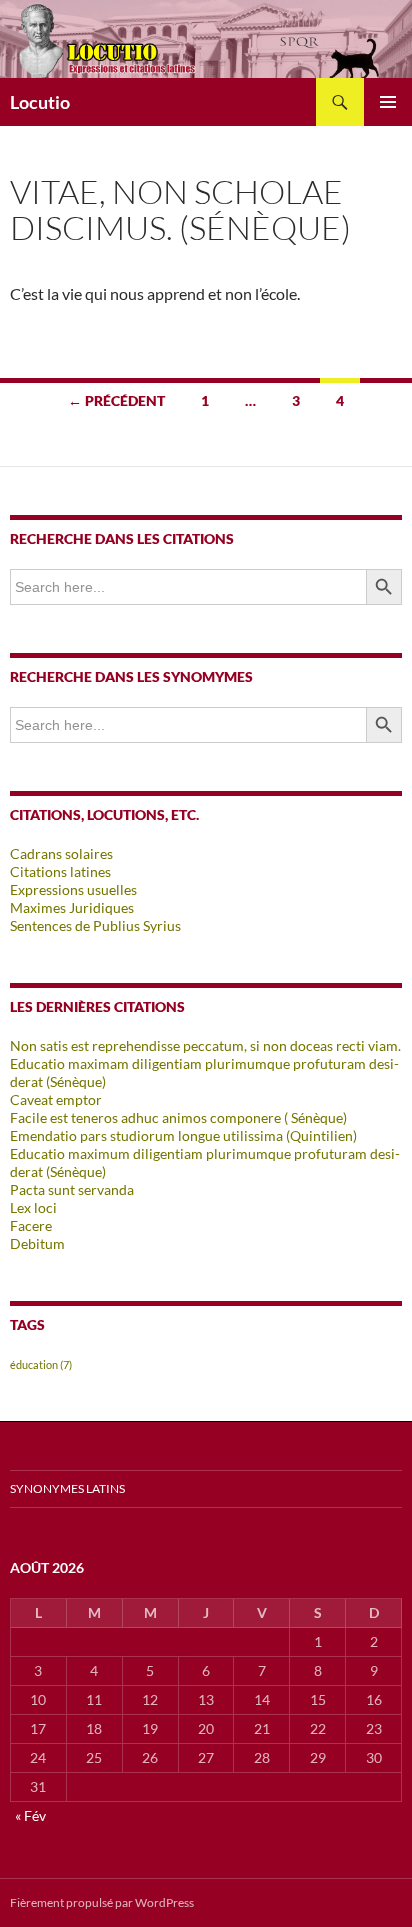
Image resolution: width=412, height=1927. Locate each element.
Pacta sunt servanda (72, 1189)
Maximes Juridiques (72, 907)
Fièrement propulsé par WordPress (102, 1902)
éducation (41, 1364)
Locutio (40, 102)
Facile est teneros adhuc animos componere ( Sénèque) (178, 1117)
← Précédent (116, 400)
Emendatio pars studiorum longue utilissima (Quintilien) (183, 1135)
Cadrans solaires (61, 853)
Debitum (37, 1243)
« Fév (30, 1815)
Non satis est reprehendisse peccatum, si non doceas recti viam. (205, 1045)
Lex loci (33, 1207)
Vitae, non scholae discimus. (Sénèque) (180, 209)
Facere (31, 1225)
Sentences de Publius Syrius (95, 925)
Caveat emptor (56, 1099)
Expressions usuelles (73, 889)
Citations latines (60, 871)
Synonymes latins (67, 1488)
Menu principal (388, 102)
